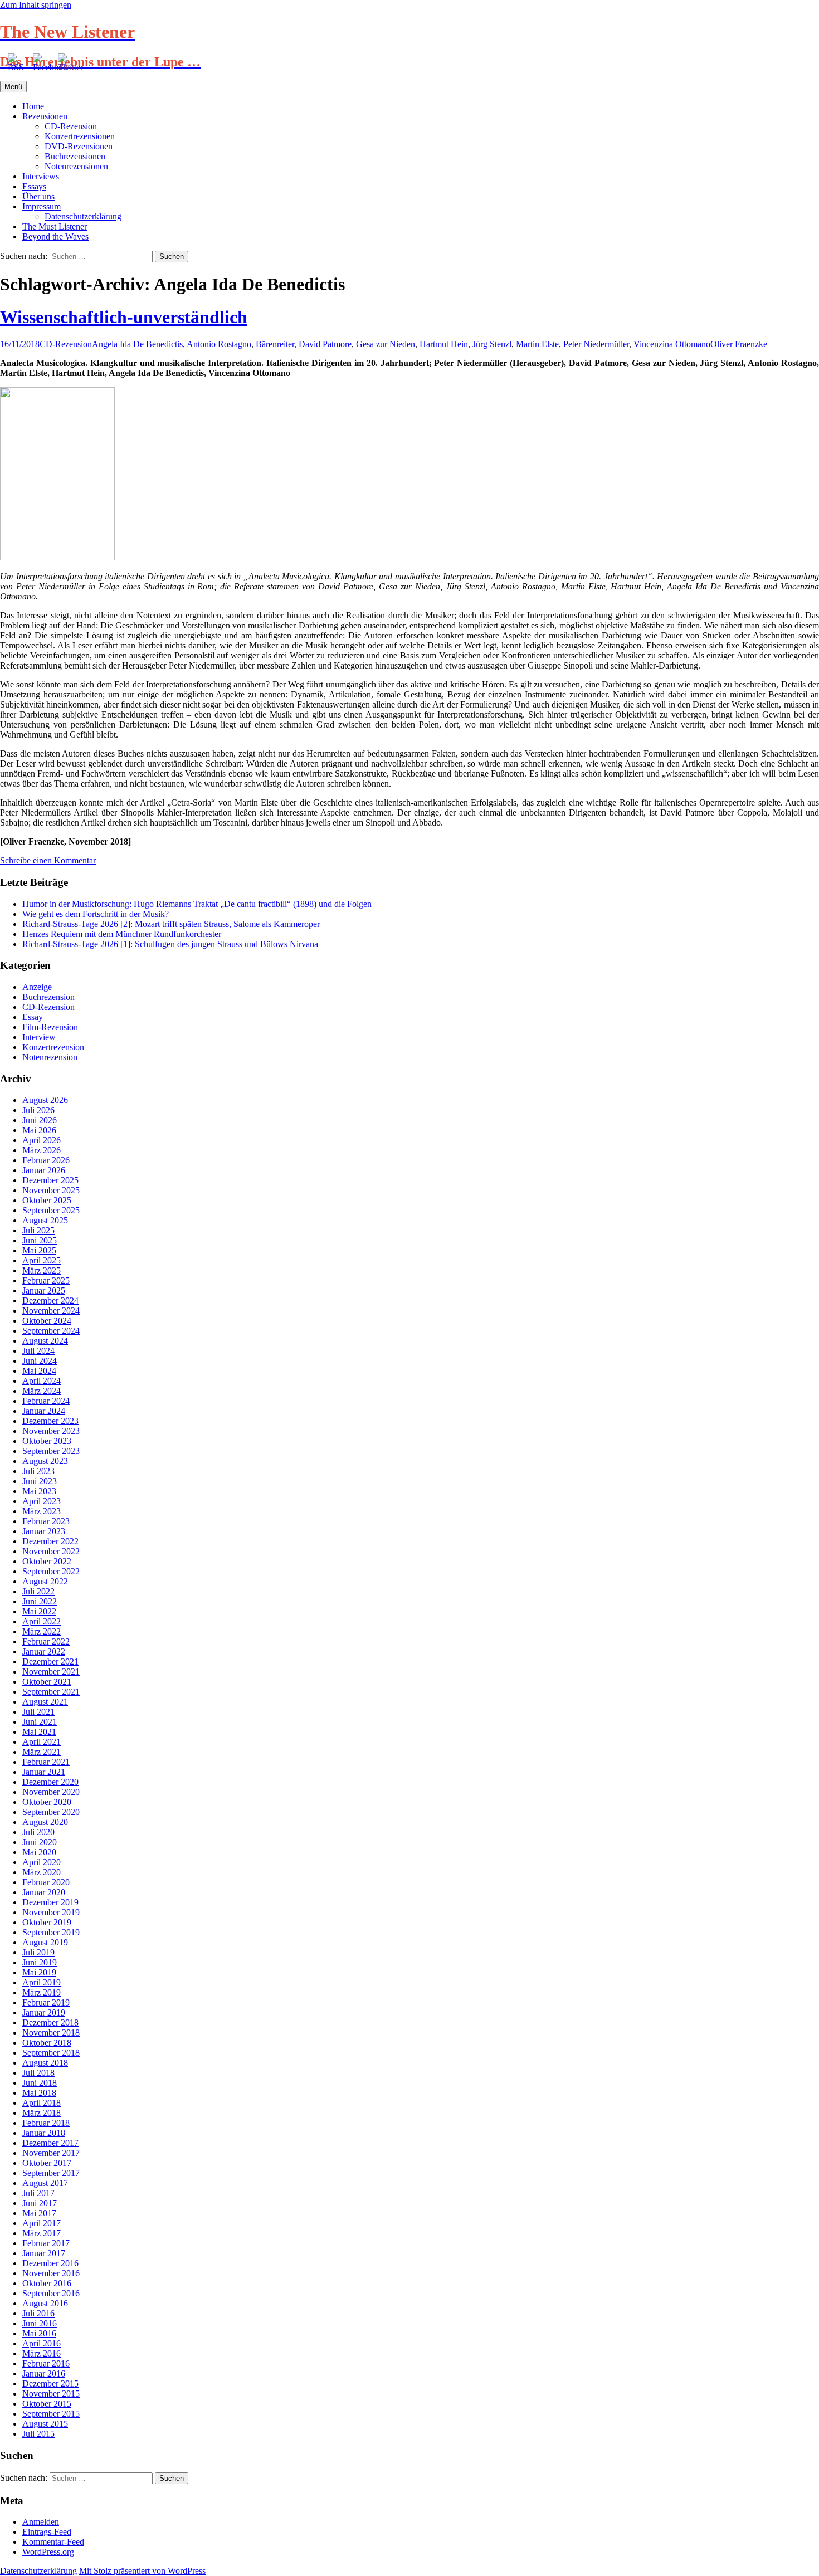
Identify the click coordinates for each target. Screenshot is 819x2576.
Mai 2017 (39, 2213)
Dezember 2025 (50, 1180)
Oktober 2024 (47, 1321)
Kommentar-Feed (53, 2542)
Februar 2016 (46, 2363)
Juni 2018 (40, 2083)
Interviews (41, 176)
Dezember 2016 (50, 2263)
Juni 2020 (40, 1842)
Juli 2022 (38, 1591)
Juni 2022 (40, 1601)
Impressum (42, 206)
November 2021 (51, 1672)
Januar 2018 (44, 2133)
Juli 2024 (38, 1351)
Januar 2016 (44, 2373)
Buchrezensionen (75, 156)
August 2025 (45, 1220)
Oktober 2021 (47, 1682)
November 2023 (51, 1431)
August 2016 (45, 2303)
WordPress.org (48, 2552)
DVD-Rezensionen (79, 146)
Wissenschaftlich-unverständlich (124, 317)
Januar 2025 (44, 1291)
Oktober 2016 (47, 2283)
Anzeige (37, 987)
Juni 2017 (40, 2203)
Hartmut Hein (444, 344)
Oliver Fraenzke (739, 344)
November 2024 (51, 1311)
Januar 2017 (44, 2253)
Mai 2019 (39, 1972)
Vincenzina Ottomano (672, 344)
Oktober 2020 (47, 1802)
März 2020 (42, 1872)
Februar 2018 (46, 2123)
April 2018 (42, 2103)
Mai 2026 (39, 1130)
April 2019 (42, 1982)
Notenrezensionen (76, 166)
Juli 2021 (38, 1712)
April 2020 (42, 1862)
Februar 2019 (46, 2002)
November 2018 (51, 2033)
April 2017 (42, 2223)
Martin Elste (537, 344)
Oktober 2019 (47, 1922)
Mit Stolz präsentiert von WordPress (142, 2571)
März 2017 (42, 2233)
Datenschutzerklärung (83, 216)
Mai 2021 (39, 1732)
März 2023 (42, 1511)
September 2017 (51, 2173)
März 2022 (42, 1631)
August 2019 (45, 1942)
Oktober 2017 (47, 2163)
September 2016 (51, 2293)
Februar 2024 (46, 1401)
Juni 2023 (40, 1481)
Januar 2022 (44, 1652)
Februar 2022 (46, 1641)
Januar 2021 (44, 1772)
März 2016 (42, 2353)
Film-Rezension (50, 1027)
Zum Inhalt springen (36, 5)
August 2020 (45, 1822)
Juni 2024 (40, 1361)
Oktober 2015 (47, 2404)
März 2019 (42, 1992)
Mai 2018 (39, 2093)
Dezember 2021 (50, 1662)
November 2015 (51, 2394)
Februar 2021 (46, 1762)
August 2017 (45, 2183)
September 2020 (51, 1812)
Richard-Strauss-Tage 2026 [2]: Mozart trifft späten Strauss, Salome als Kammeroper (171, 924)
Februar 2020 (46, 1882)
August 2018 (45, 2063)
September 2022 (51, 1571)
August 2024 (45, 1341)
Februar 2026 (46, 1160)
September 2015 (51, 2414)
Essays (34, 186)
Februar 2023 (46, 1521)
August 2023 (45, 1461)
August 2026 (45, 1100)
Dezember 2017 (50, 2143)
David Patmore (325, 344)
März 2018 (42, 2113)
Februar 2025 (46, 1280)
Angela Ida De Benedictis (137, 344)
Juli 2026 (38, 1110)
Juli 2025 (38, 1230)
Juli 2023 (38, 1471)
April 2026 (42, 1140)
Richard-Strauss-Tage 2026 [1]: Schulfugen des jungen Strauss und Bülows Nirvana (170, 944)
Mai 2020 (39, 1852)
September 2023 (51, 1451)
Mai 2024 (39, 1371)
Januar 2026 (44, 1170)
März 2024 (42, 1391)
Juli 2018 (38, 2073)
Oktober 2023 (47, 1441)
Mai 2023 (39, 1491)
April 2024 (42, 1381)
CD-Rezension (71, 126)
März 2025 (42, 1270)
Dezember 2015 (50, 2384)
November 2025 (51, 1190)
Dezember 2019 (50, 1902)
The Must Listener (55, 226)
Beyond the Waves (55, 236)
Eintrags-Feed (47, 2532)
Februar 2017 (46, 2243)
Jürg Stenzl (492, 344)
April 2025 (42, 1260)
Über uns (38, 196)
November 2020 (51, 1792)
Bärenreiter (275, 344)
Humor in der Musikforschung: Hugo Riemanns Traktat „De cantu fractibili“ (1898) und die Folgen (197, 904)
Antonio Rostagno (219, 344)
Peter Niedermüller (596, 344)
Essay (33, 1017)
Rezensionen (45, 116)
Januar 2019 (44, 2012)
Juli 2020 (38, 1832)
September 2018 (51, 2053)
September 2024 (51, 1331)
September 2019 (51, 1932)
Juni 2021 (40, 1722)
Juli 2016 (38, 2313)
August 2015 (45, 2424)
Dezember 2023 (50, 1421)
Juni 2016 (40, 2323)
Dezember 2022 (50, 1541)
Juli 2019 (38, 1952)
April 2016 (42, 2343)
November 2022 (51, 1551)
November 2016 (51, 2273)
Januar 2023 (44, 1531)
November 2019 (51, 1912)
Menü (13, 87)
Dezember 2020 (50, 1782)
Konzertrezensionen (80, 136)
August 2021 (45, 1702)
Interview (39, 1037)
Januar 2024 (44, 1411)
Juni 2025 (40, 1240)
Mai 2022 (39, 1611)
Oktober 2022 (47, 1561)
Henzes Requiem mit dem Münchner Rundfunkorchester (122, 934)
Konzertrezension (53, 1047)
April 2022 (42, 1621)
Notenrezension (50, 1057)
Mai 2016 (39, 2333)
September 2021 (51, 1692)
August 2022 (45, 1581)
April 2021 (42, 1742)
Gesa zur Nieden (386, 344)
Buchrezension (48, 997)
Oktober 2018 (47, 2043)
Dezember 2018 (50, 2023)
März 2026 (42, 1150)
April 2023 (42, 1501)
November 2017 (51, 2153)
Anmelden (41, 2522)
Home (33, 106)
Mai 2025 (39, 1250)
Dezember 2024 (50, 1301)
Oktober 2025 (47, 1200)
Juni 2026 (40, 1120)
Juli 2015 (38, 2434)
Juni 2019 (40, 1962)
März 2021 (42, 1752)
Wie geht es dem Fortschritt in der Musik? (96, 914)
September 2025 (51, 1210)
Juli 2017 (38, 2193)
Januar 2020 (44, 1892)
